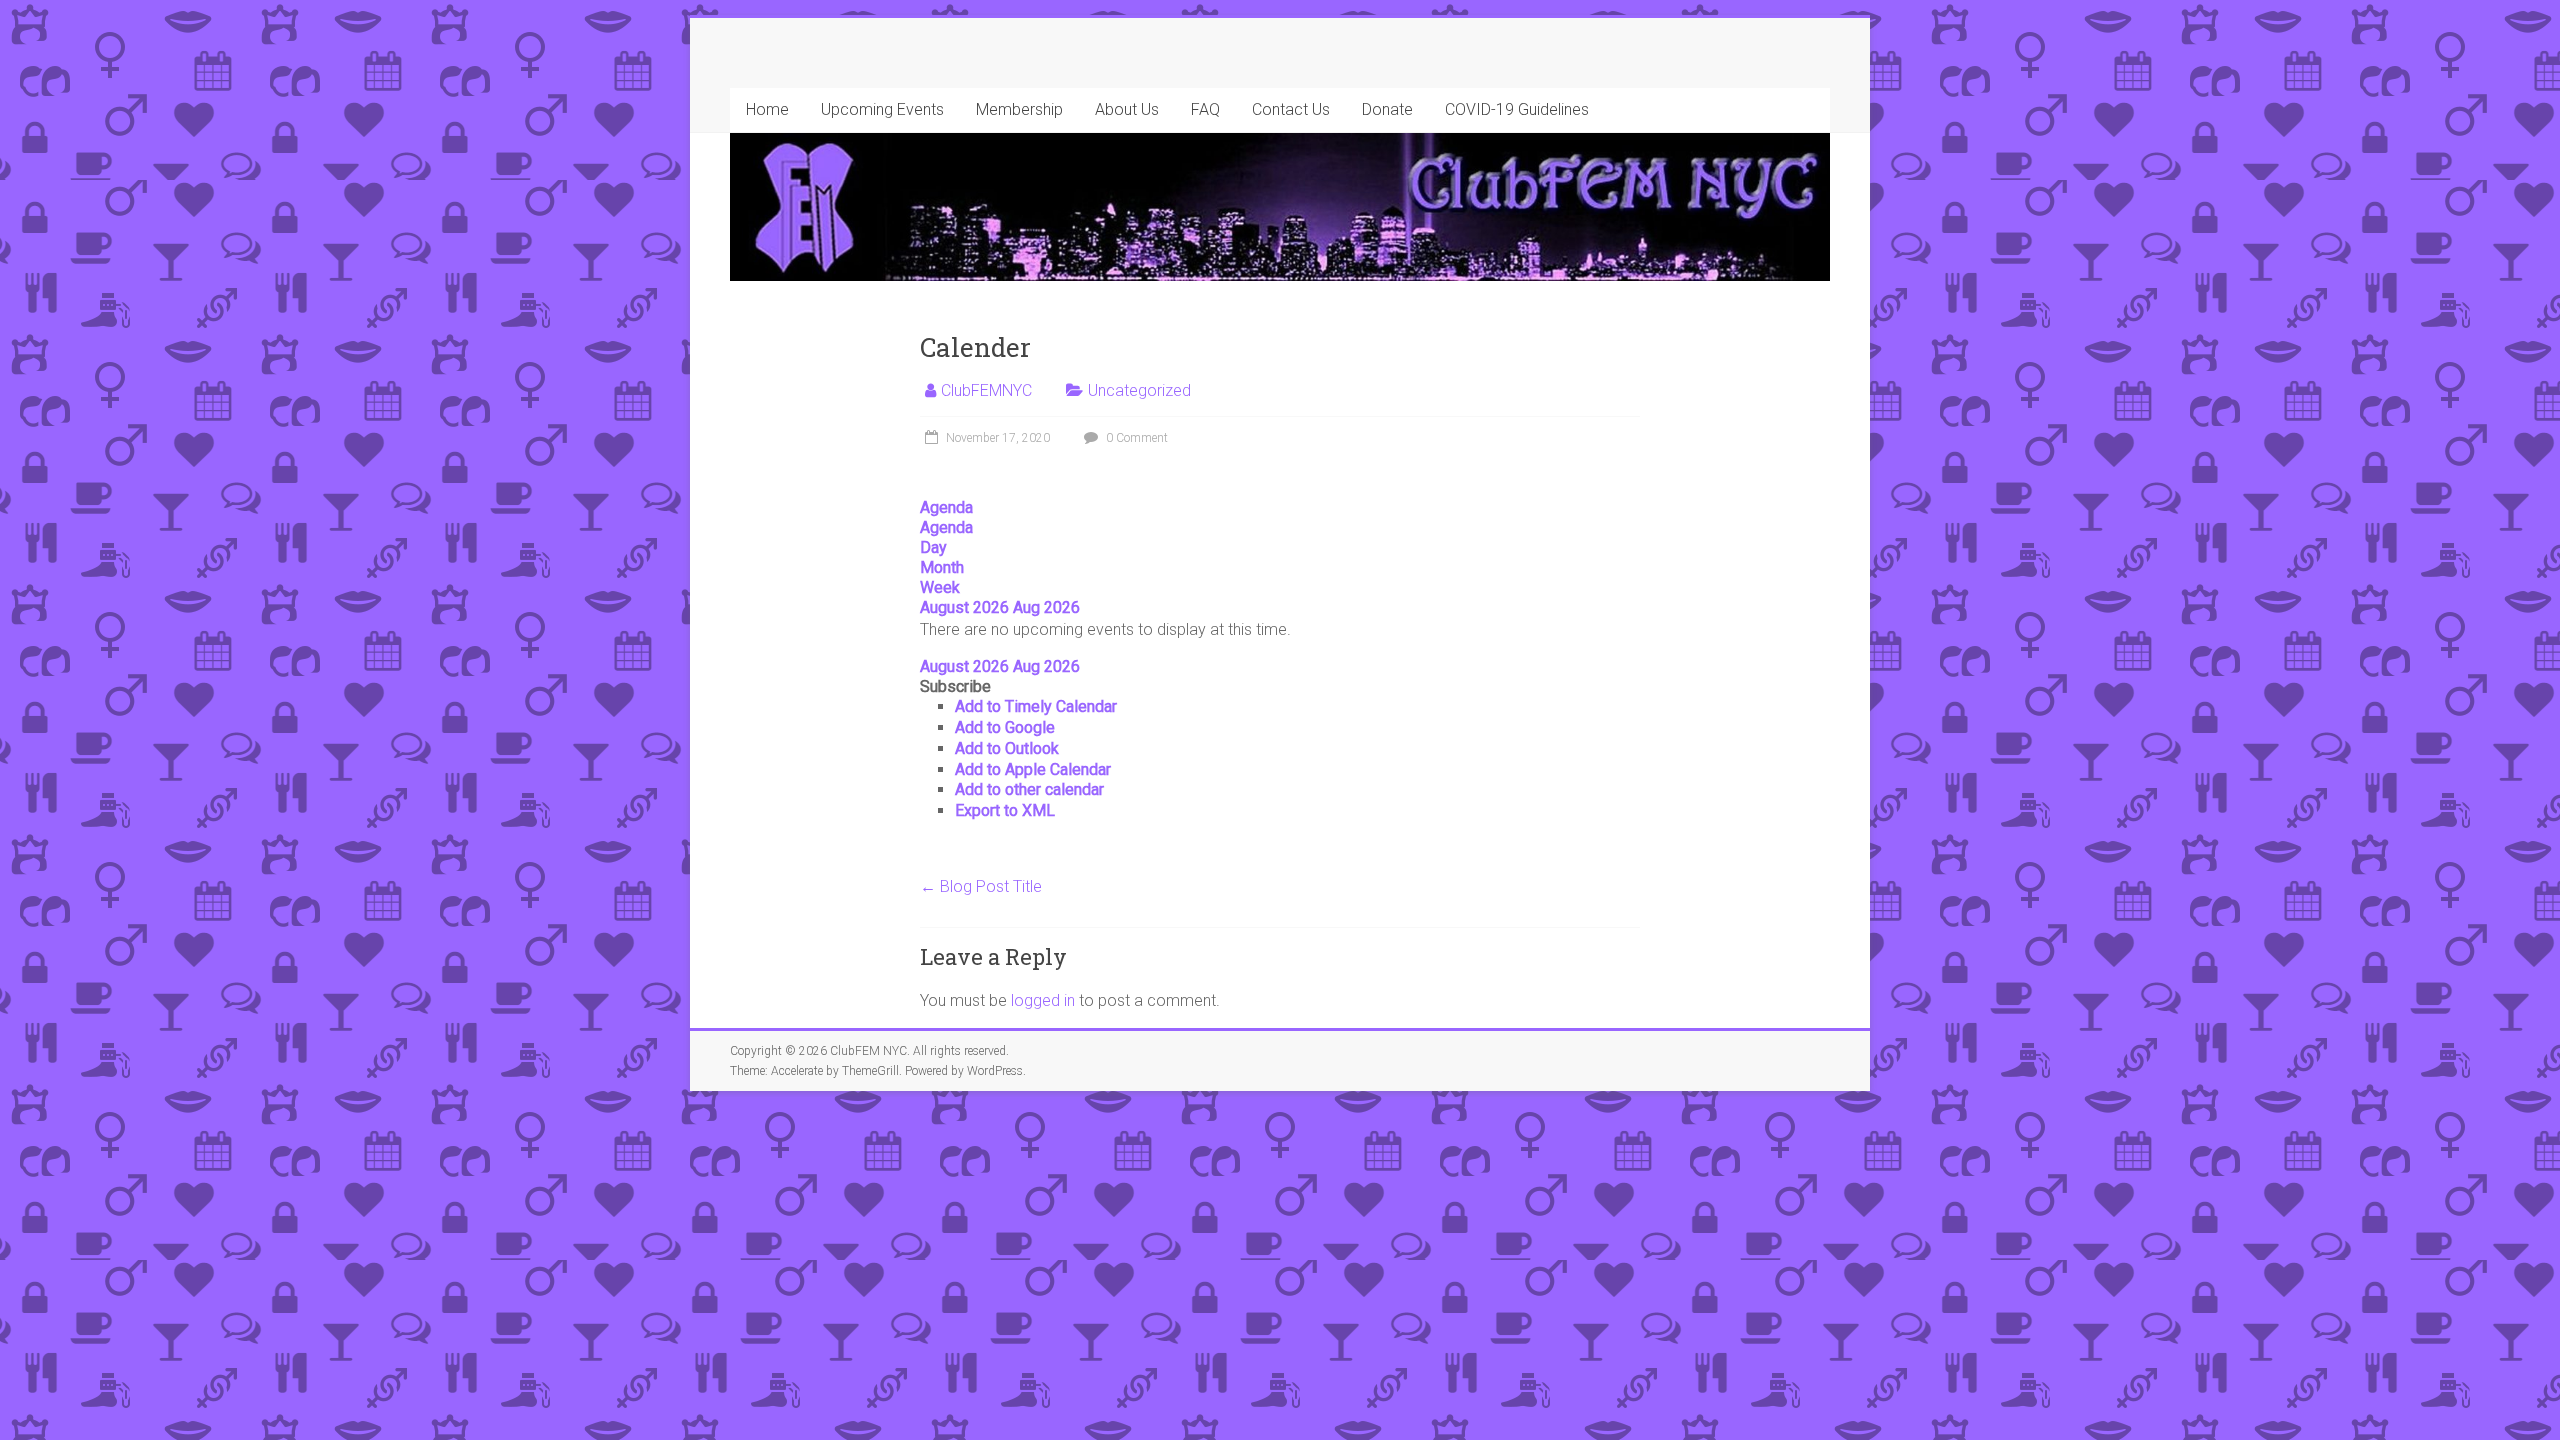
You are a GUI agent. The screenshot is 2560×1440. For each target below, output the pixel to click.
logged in (1043, 1000)
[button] (955, 686)
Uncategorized (1139, 390)
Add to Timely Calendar (1036, 706)
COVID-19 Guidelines (1517, 109)
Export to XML (1005, 810)
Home (767, 109)
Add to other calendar (1029, 789)
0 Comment (1135, 438)
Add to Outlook (1007, 748)
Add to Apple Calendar (1033, 769)
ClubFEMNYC (986, 390)
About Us (1127, 109)
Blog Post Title (981, 886)
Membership (1019, 109)
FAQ (1205, 109)
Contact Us (1291, 109)
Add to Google (1005, 727)
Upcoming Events (882, 109)
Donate (1387, 109)
